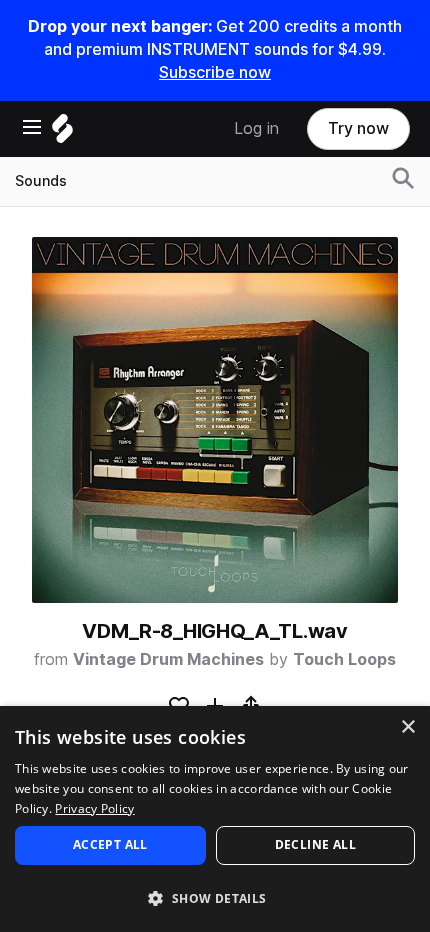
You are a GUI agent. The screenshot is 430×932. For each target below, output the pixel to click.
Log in (256, 128)
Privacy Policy (94, 808)
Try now (358, 128)
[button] (215, 897)
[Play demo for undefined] (215, 420)
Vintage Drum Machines (168, 659)
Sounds (41, 181)
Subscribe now (215, 72)
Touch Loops (344, 659)
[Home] (62, 133)
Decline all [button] (315, 844)
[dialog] (215, 819)
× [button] (407, 727)
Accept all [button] (110, 844)
